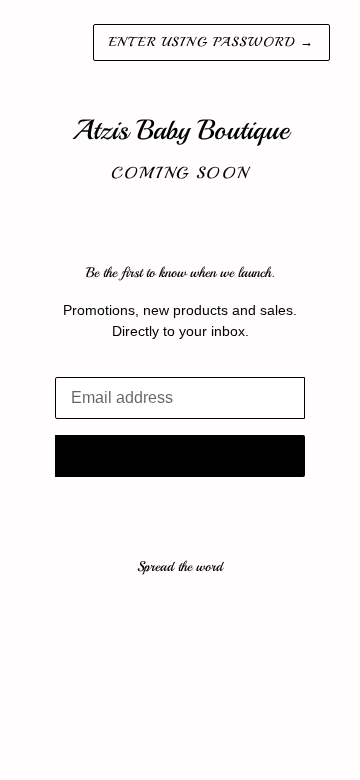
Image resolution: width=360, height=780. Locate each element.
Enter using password (211, 42)
